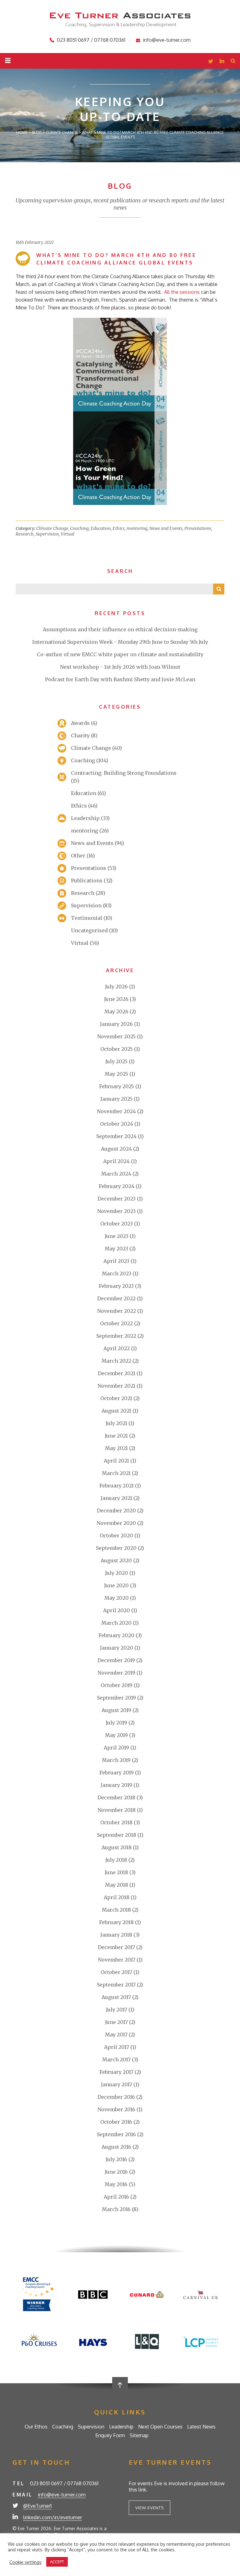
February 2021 (117, 1486)
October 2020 (116, 1535)
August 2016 (116, 2147)
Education (101, 528)
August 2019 (116, 1710)
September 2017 (116, 1985)
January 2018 (116, 1935)
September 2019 (116, 1698)
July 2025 (116, 1061)
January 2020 (117, 1648)
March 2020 (116, 1623)
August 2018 (117, 1847)
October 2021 (116, 1398)
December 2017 (116, 1947)
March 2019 (116, 1760)
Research (25, 534)
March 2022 (116, 1361)
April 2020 (117, 1610)
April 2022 (117, 1348)
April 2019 (116, 1748)
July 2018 (116, 1860)
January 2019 (116, 1785)
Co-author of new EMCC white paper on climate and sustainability (120, 654)
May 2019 (116, 1735)
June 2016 (116, 2172)
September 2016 (116, 2134)
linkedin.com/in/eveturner (52, 2517)
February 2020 (116, 1635)
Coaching (79, 528)
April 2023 (116, 1261)
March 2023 (117, 1273)
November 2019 (116, 1673)
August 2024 (116, 1149)
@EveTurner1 (37, 2506)
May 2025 (116, 1074)
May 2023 (116, 1249)
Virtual (67, 534)
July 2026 (116, 987)
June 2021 (116, 1436)
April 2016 (116, 2197)
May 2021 (116, 1448)
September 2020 (116, 1548)
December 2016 (116, 2097)
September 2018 (117, 1835)
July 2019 (116, 1723)
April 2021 (116, 1461)
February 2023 (116, 1286)
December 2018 (116, 1797)
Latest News (201, 2427)
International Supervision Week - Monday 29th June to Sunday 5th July (120, 642)
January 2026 (116, 1024)
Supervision (47, 534)
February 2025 (117, 1086)
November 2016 (116, 2109)
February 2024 (117, 1186)
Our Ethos (36, 2427)
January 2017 (117, 2084)
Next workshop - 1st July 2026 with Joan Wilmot (120, 667)
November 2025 (116, 1036)
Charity (80, 735)
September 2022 (116, 1336)
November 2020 (116, 1523)
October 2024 (117, 1124)
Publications (87, 880)
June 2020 (116, 1585)
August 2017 (116, 1997)
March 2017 (116, 2059)
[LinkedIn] (222, 62)
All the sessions (182, 292)
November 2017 (117, 1960)
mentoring (137, 528)
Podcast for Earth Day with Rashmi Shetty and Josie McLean (120, 679)
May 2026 (116, 1011)
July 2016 (116, 2159)
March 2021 (116, 1473)
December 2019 (116, 1660)
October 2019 (117, 1685)
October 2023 (117, 1224)
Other (78, 856)
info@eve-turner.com (167, 40)
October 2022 (116, 1323)
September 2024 (116, 1136)
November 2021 (116, 1386)
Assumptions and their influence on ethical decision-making (120, 629)
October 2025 (117, 1049)
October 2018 (116, 1822)
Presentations (198, 528)
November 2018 (117, 1810)
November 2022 (117, 1311)
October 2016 (116, 2122)
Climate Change (52, 528)
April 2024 (116, 1161)
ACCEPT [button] (57, 2562)
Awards (80, 723)
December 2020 (116, 1511)
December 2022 (116, 1298)
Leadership (85, 818)
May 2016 (116, 2184)
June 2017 (116, 2022)
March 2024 (116, 1174)
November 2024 (116, 1111)
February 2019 (117, 1773)
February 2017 (116, 2072)
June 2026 (116, 999)
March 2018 (116, 1910)
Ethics (119, 528)
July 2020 (117, 1573)
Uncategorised (89, 930)
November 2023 (116, 1211)
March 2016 (116, 2209)
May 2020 (117, 1598)
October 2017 (116, 1972)
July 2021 (116, 1423)
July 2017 (117, 2010)
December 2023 (117, 1199)
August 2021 (116, 1411)
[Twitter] (211, 62)
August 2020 (116, 1560)
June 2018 (116, 1872)
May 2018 (117, 1885)
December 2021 (117, 1373)
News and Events (166, 528)
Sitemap (139, 2435)
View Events (150, 2508)
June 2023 (117, 1236)
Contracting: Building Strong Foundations (124, 773)
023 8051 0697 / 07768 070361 (91, 40)
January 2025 (116, 1099)
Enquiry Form (110, 2435)
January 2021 (116, 1498)
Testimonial (87, 918)
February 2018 (116, 1922)
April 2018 (117, 1897)
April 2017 (117, 2047)
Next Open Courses (160, 2427)
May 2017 (116, 2035)
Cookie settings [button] (25, 2562)
